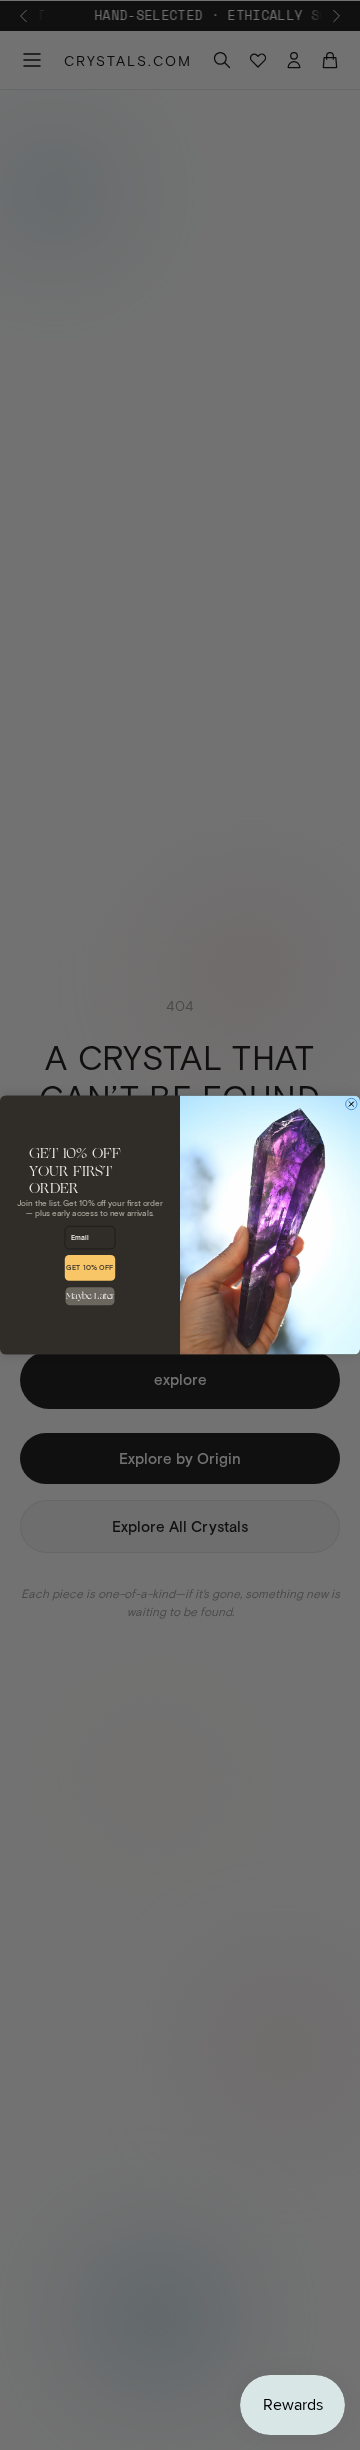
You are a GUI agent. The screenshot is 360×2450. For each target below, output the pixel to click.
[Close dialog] (352, 1104)
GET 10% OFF (89, 1268)
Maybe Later (90, 1296)
